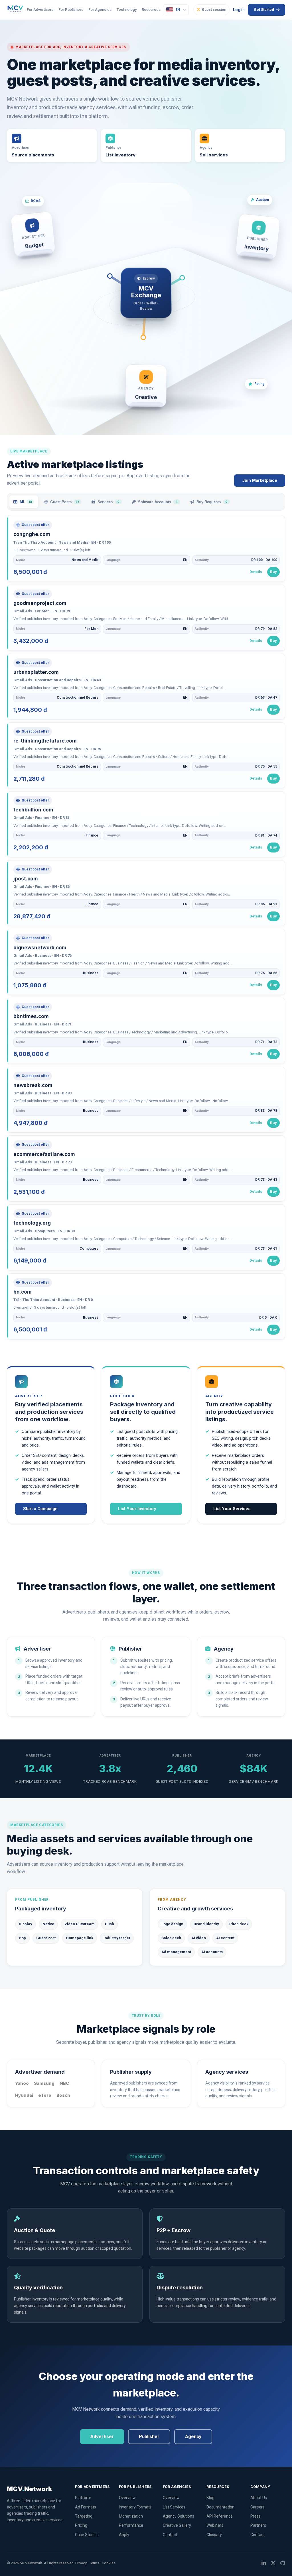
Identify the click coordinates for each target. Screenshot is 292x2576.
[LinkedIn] (264, 2563)
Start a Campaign (40, 1509)
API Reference (220, 2516)
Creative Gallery (177, 2525)
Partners (258, 2525)
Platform (83, 2498)
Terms (94, 2563)
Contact (170, 2535)
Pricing (81, 2525)
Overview (127, 2498)
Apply (124, 2535)
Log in (239, 10)
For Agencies (100, 10)
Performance (131, 2525)
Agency (193, 2437)
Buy (273, 572)
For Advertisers (40, 10)
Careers (257, 2507)
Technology (127, 10)
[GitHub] (283, 2563)
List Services (174, 2507)
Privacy (81, 2563)
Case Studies (87, 2535)
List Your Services (232, 1509)
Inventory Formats (135, 2507)
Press (255, 2516)
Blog (210, 2498)
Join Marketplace (260, 480)
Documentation (220, 2507)
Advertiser (102, 2437)
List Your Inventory (137, 1509)
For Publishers (71, 10)
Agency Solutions (179, 2516)
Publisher (149, 2437)
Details (256, 572)
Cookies (109, 2563)
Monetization (131, 2516)
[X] (273, 2563)
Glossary (214, 2535)
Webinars (215, 2525)
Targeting (84, 2516)
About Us (259, 2498)
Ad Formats (86, 2507)
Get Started (264, 10)
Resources (151, 10)
